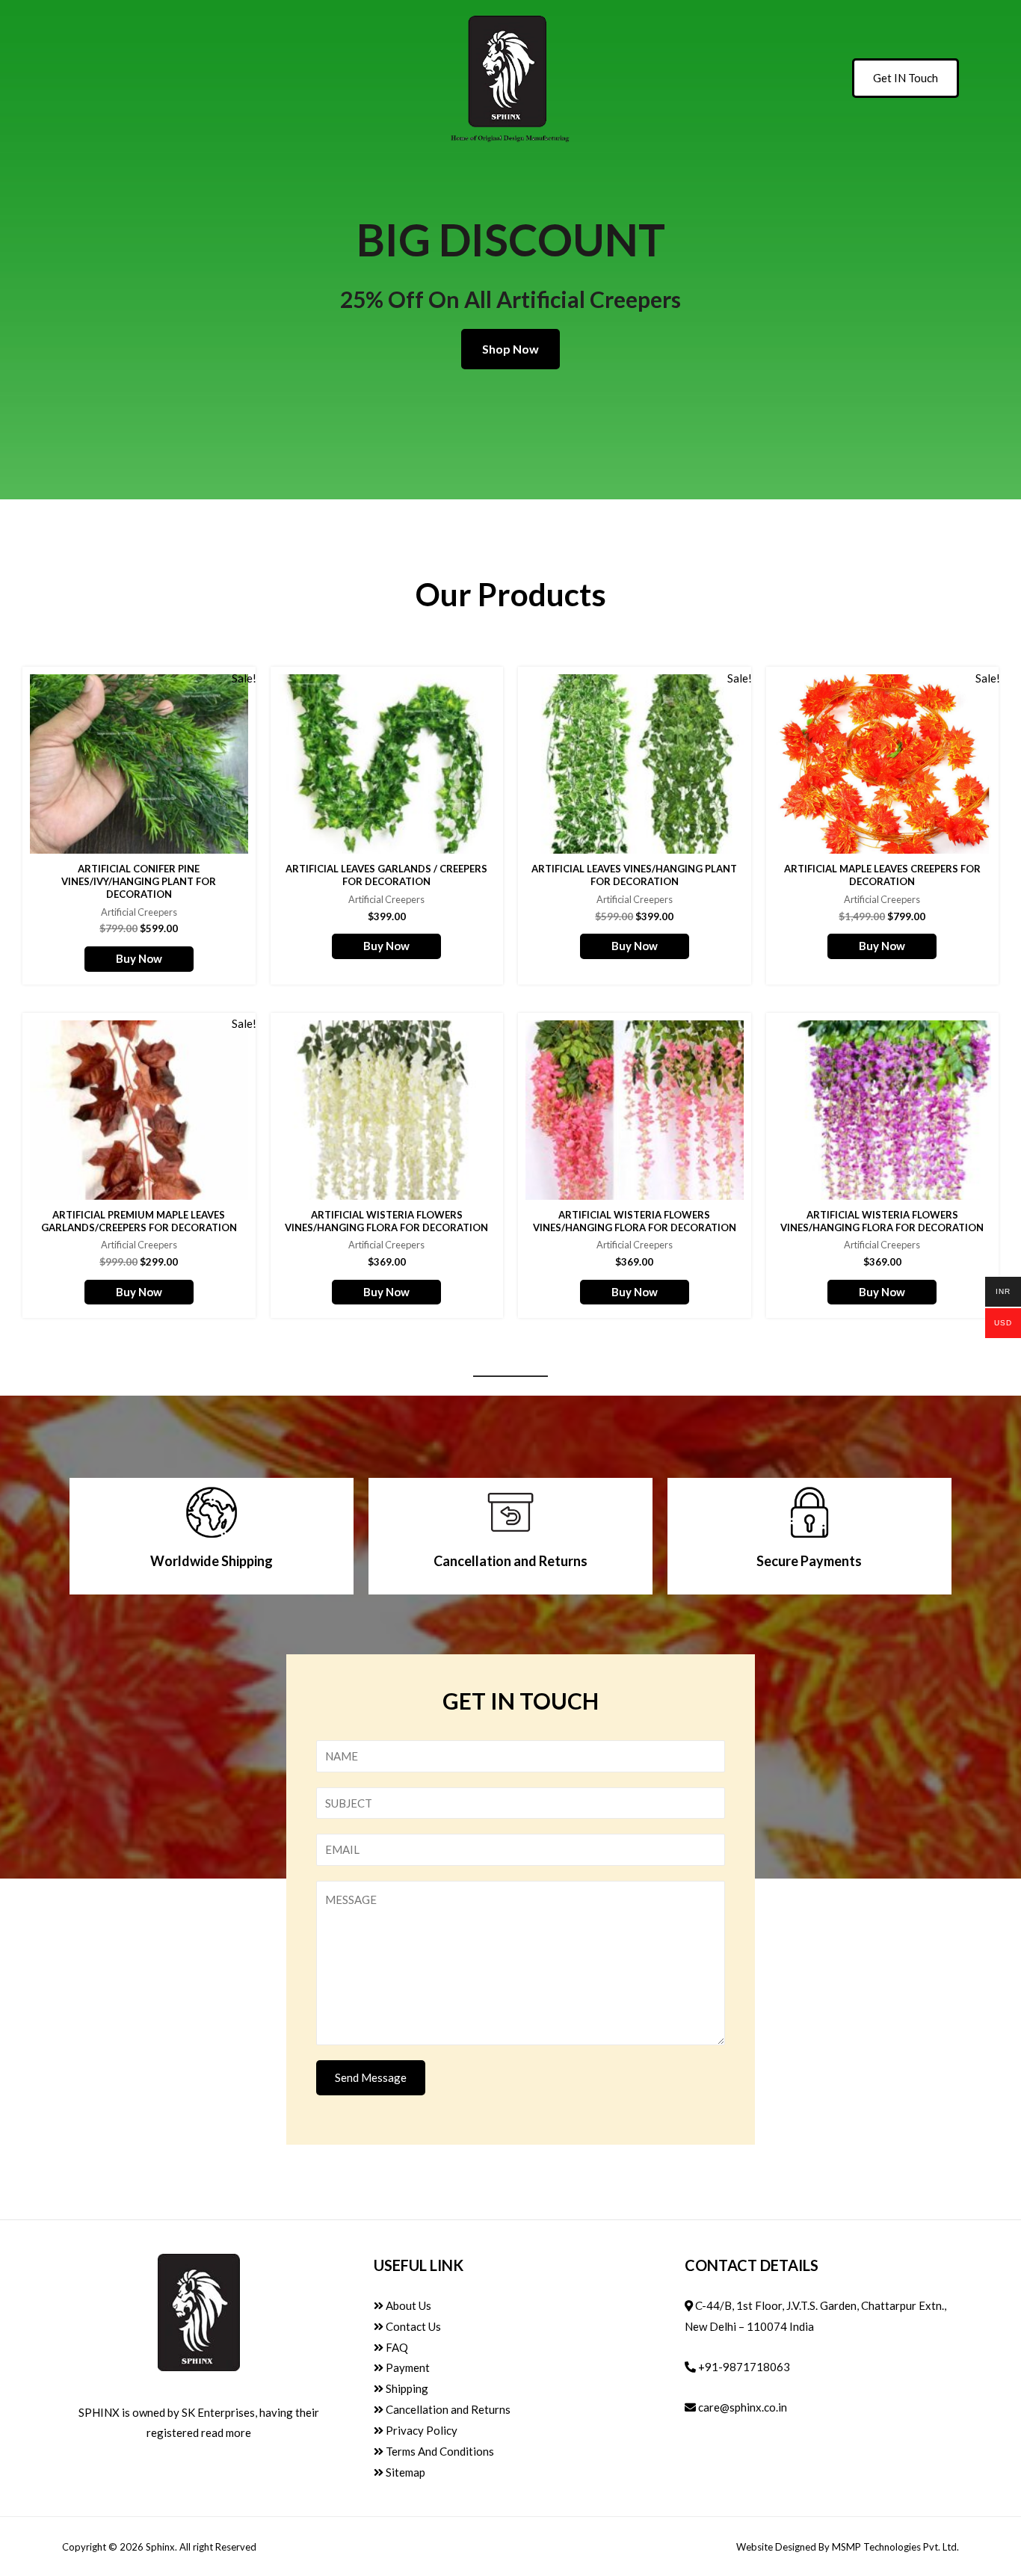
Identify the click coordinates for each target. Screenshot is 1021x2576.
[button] (510, 349)
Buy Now (139, 958)
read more (226, 2432)
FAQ (396, 2347)
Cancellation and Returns (510, 1561)
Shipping (406, 2388)
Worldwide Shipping (212, 1561)
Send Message (371, 2077)
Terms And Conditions (439, 2451)
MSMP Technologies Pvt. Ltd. (895, 2547)
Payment (407, 2367)
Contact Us (412, 2326)
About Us (407, 2305)
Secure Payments (809, 1561)
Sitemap (404, 2472)
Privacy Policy (420, 2430)
